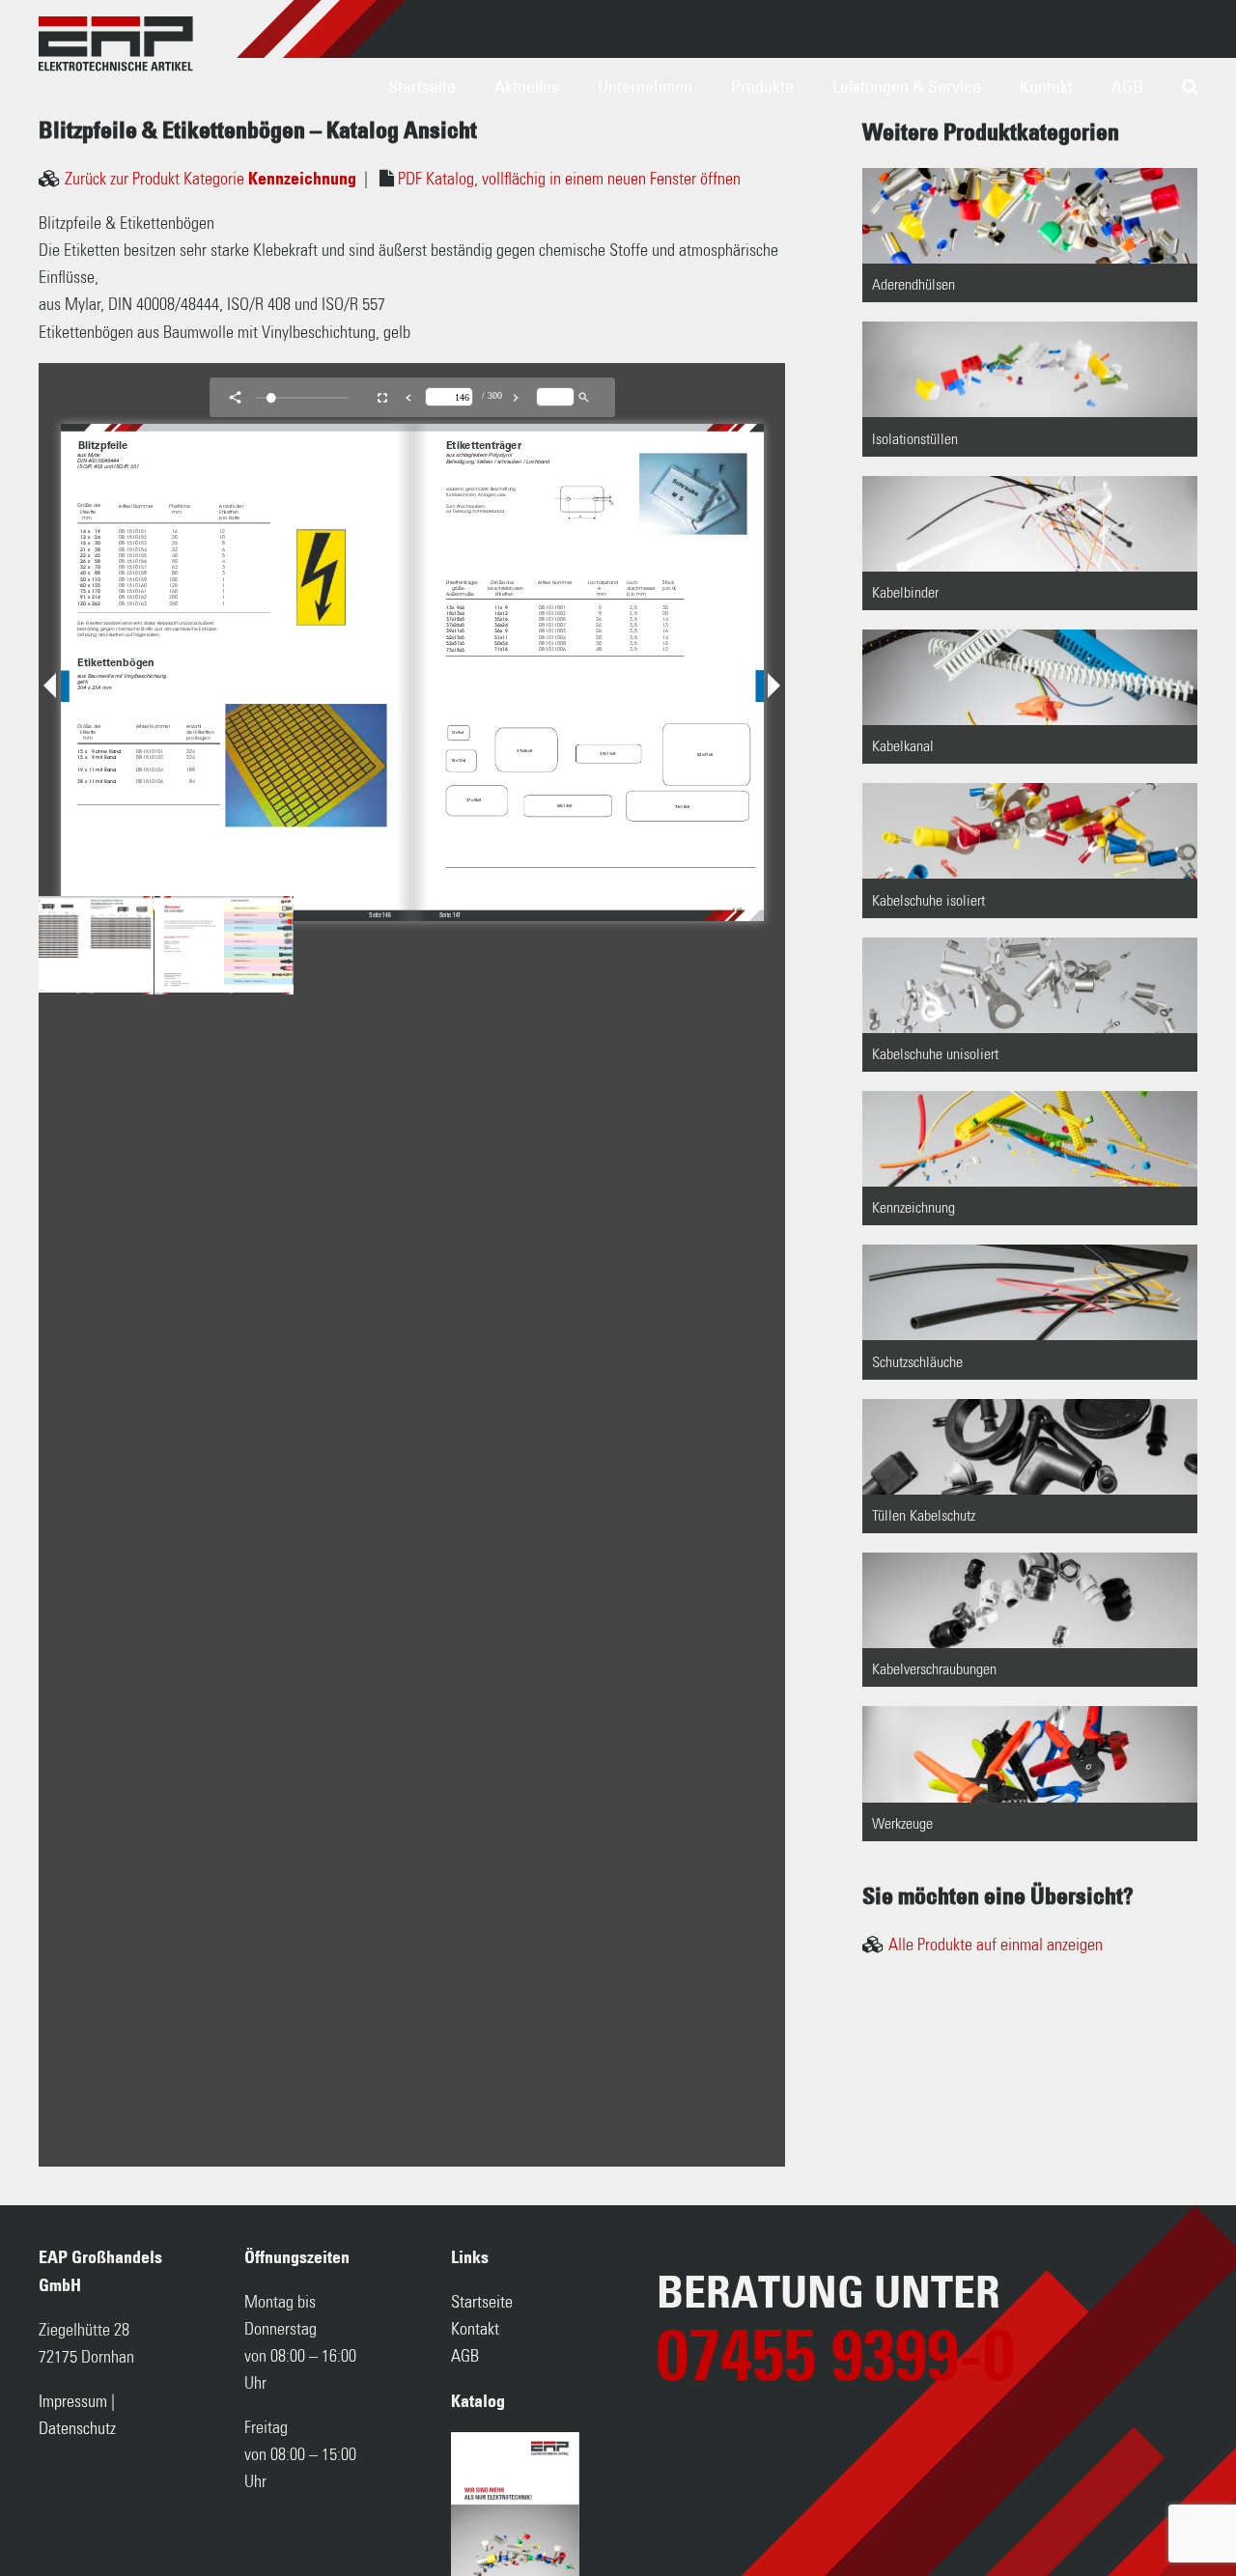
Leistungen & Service (907, 87)
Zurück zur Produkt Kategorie (211, 180)
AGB (1127, 87)
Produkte (762, 87)
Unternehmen (645, 87)
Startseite (422, 87)
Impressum (73, 2402)
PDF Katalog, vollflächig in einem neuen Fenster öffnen (569, 180)
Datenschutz (77, 2429)
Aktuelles (527, 87)
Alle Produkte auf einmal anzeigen (996, 1946)
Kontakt (1046, 87)
